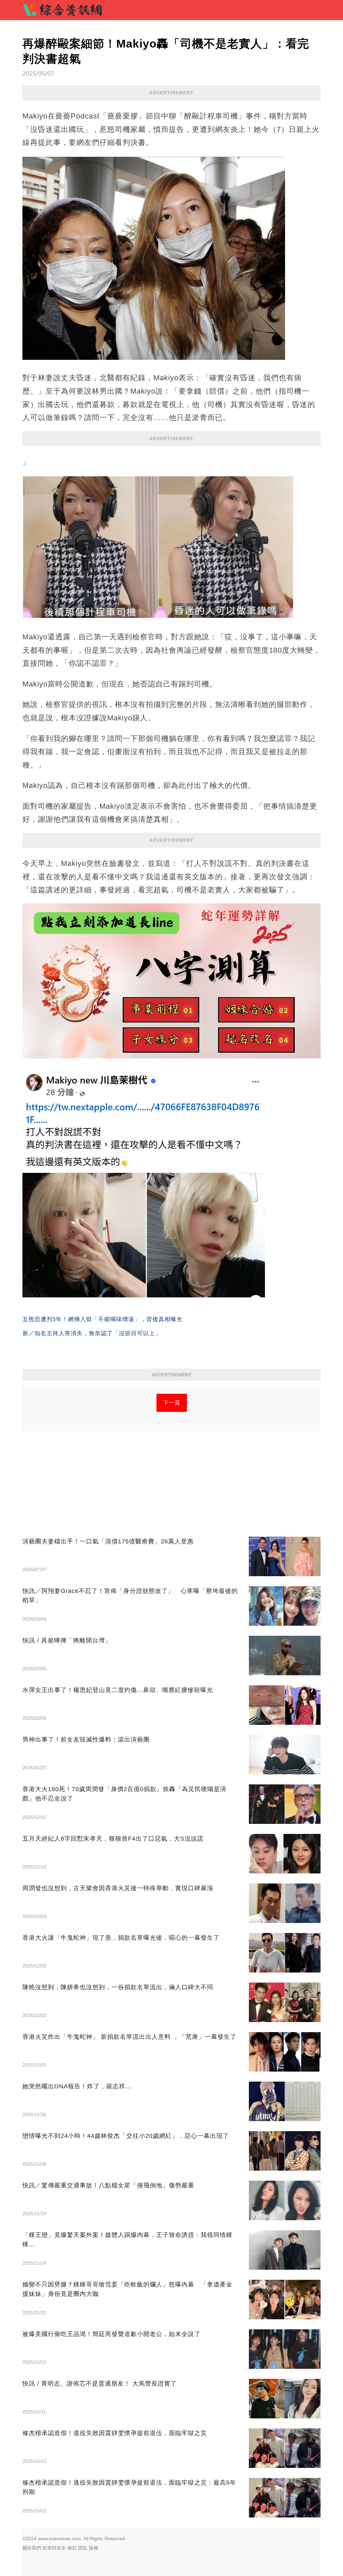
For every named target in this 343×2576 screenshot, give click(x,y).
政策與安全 (54, 2548)
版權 (93, 2548)
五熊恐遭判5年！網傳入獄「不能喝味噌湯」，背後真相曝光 (102, 1319)
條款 (72, 2548)
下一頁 (172, 1403)
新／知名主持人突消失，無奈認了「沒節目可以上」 (92, 1333)
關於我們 (32, 2548)
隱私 (83, 2548)
